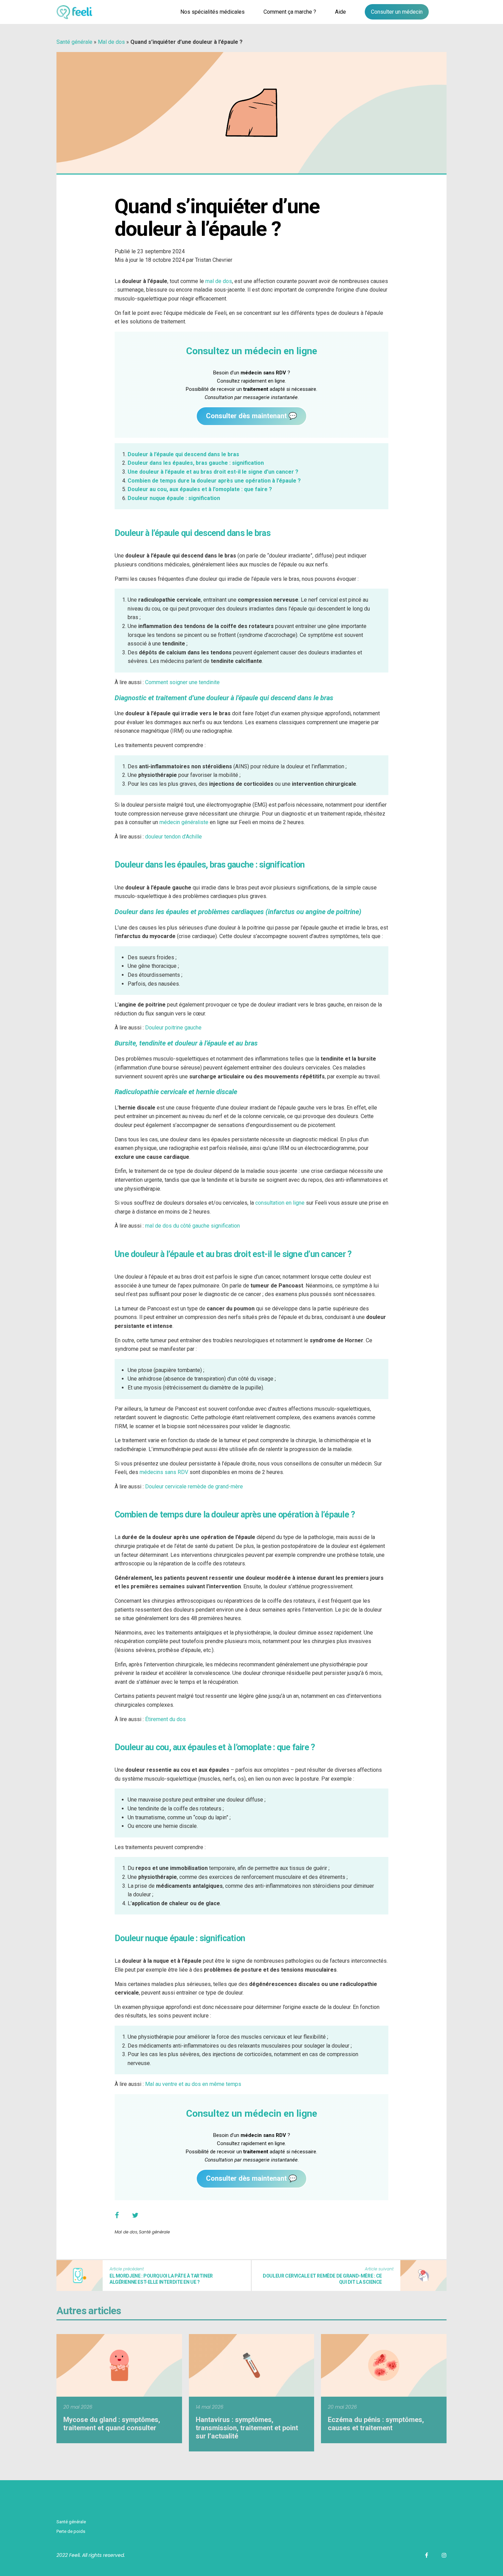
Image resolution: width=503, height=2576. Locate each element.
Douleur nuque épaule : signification (174, 498)
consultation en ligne (280, 1203)
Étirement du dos (165, 1719)
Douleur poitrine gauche (173, 1028)
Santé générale (74, 42)
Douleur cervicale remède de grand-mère (194, 1486)
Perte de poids (71, 2531)
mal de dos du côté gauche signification (192, 1226)
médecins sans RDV (164, 1472)
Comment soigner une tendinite (182, 682)
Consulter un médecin (397, 12)
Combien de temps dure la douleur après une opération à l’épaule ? (214, 481)
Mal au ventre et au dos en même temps (193, 2084)
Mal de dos (111, 42)
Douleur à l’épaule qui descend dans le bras (183, 454)
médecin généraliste (184, 822)
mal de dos (219, 281)
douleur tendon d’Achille (174, 837)
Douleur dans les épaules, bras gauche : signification (196, 463)
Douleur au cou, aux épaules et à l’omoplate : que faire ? (200, 489)
